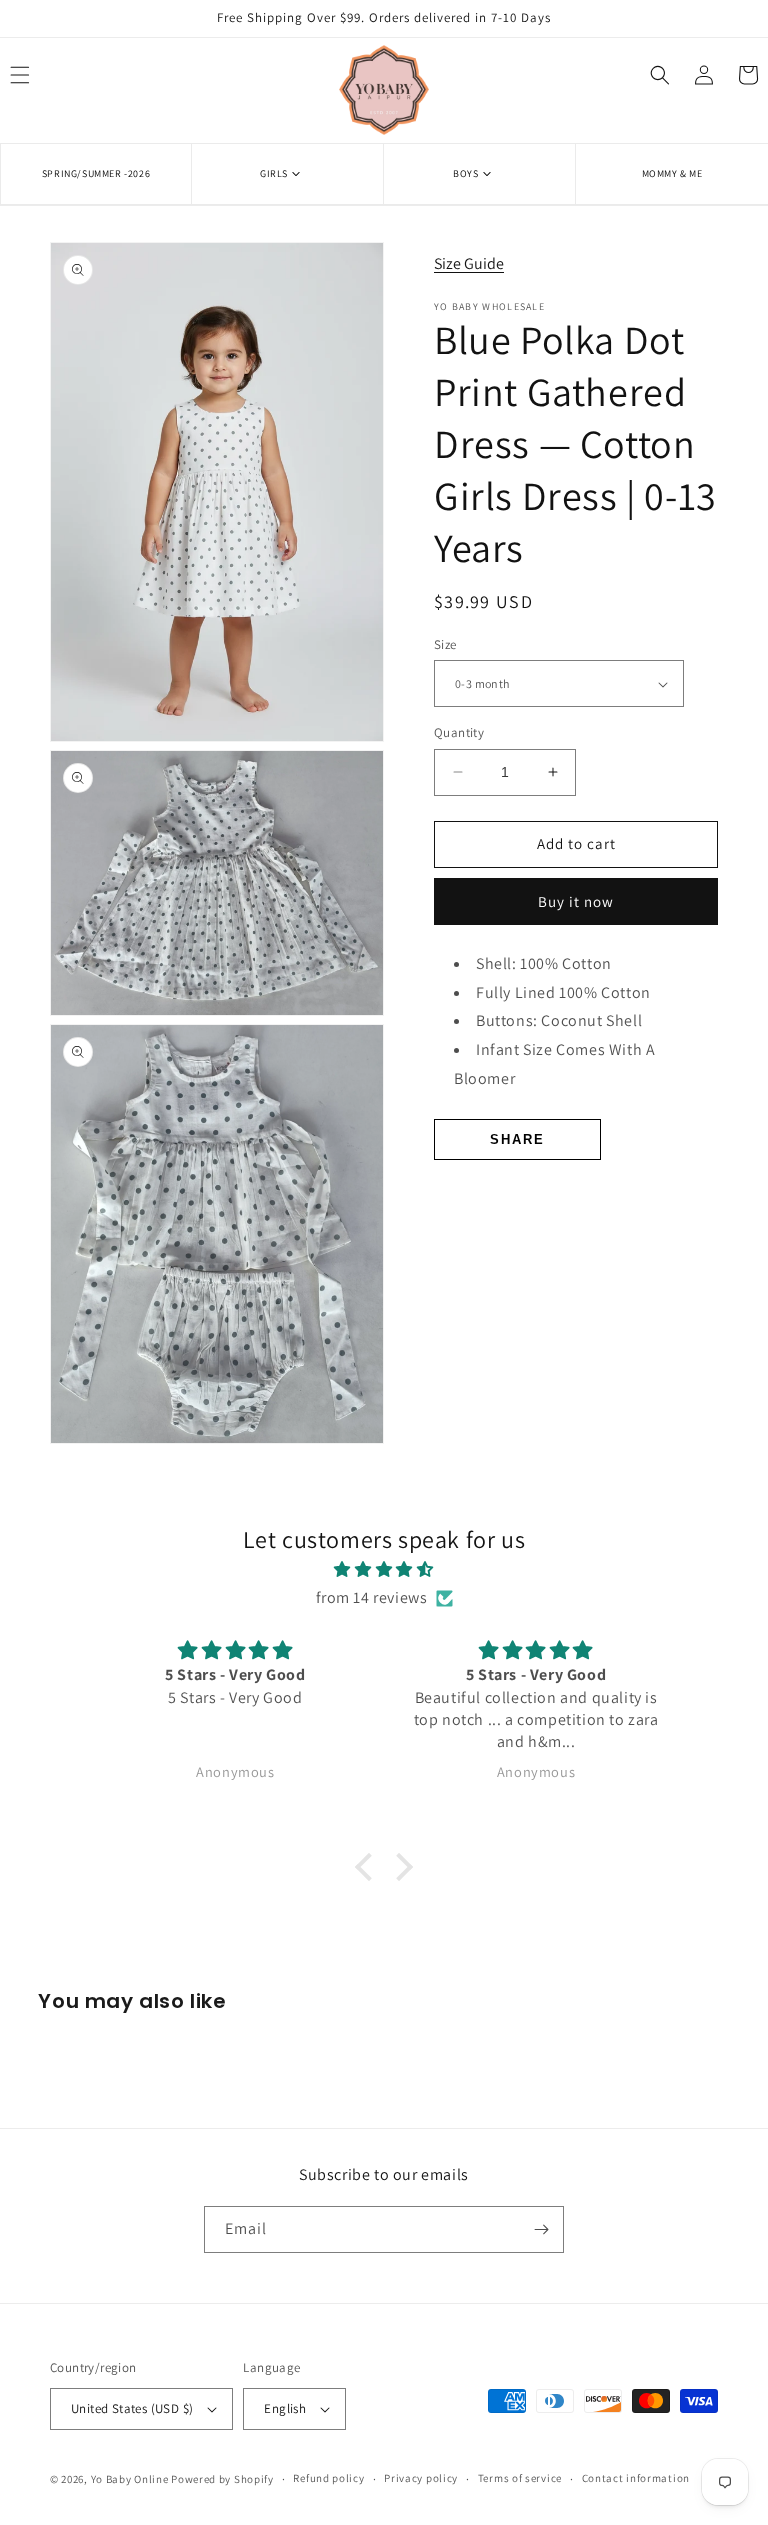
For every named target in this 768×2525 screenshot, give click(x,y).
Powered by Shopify (222, 2479)
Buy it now (576, 901)
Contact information (636, 2478)
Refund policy (328, 2478)
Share (517, 1139)
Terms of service (520, 2478)
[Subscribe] (541, 2229)
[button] (287, 173)
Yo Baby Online (130, 2479)
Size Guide (469, 263)
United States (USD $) (132, 2408)
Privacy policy (421, 2478)
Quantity (459, 732)
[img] (383, 1570)
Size (445, 644)
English (285, 2408)
